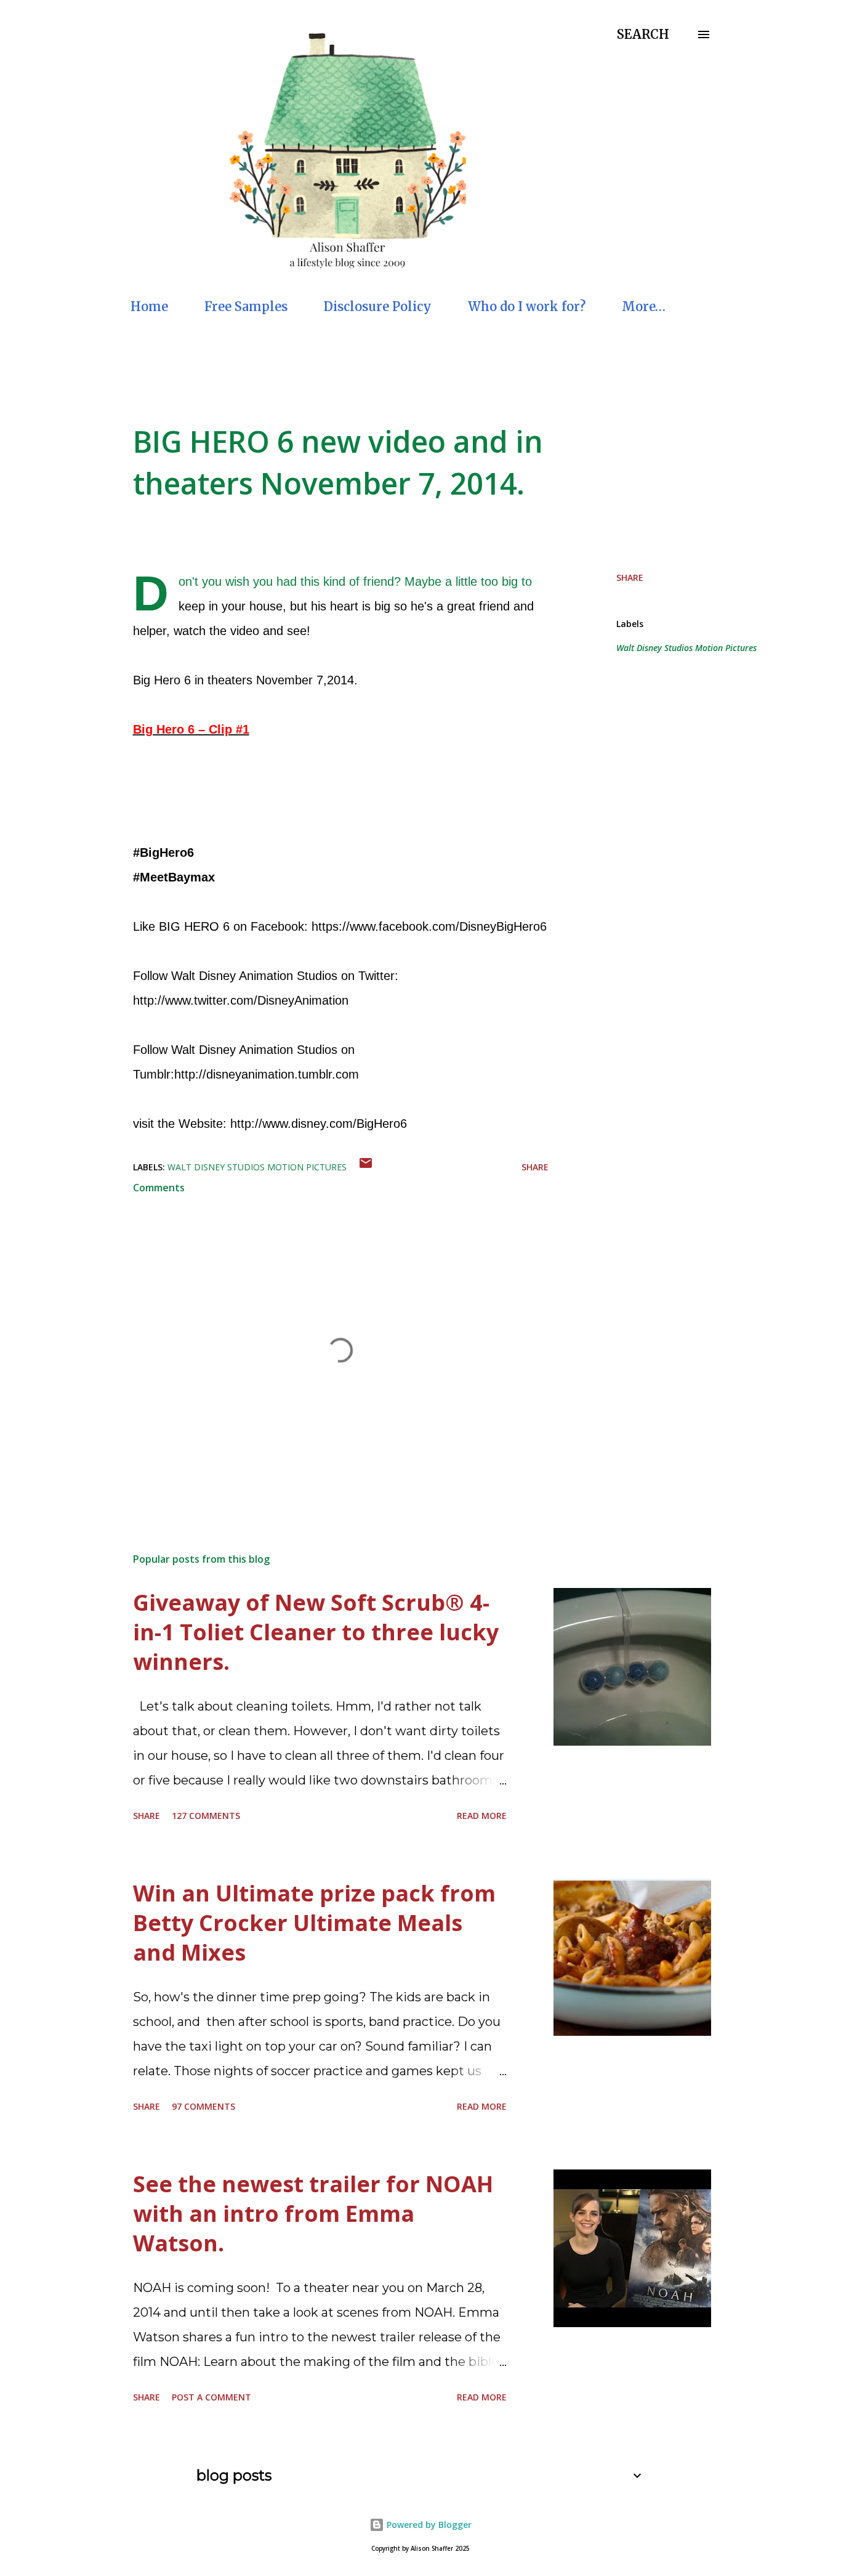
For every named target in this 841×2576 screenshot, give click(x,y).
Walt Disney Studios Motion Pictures (686, 648)
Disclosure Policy (378, 306)
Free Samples (246, 306)
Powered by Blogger (428, 2525)
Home (149, 306)
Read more (482, 1816)
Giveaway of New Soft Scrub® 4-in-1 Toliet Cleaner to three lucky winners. (316, 1632)
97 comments (203, 2106)
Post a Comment (211, 2397)
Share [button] (630, 577)
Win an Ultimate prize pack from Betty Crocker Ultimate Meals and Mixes (314, 1923)
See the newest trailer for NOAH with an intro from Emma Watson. (313, 2213)
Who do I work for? (527, 306)
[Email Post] (366, 1167)
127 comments (206, 1816)
